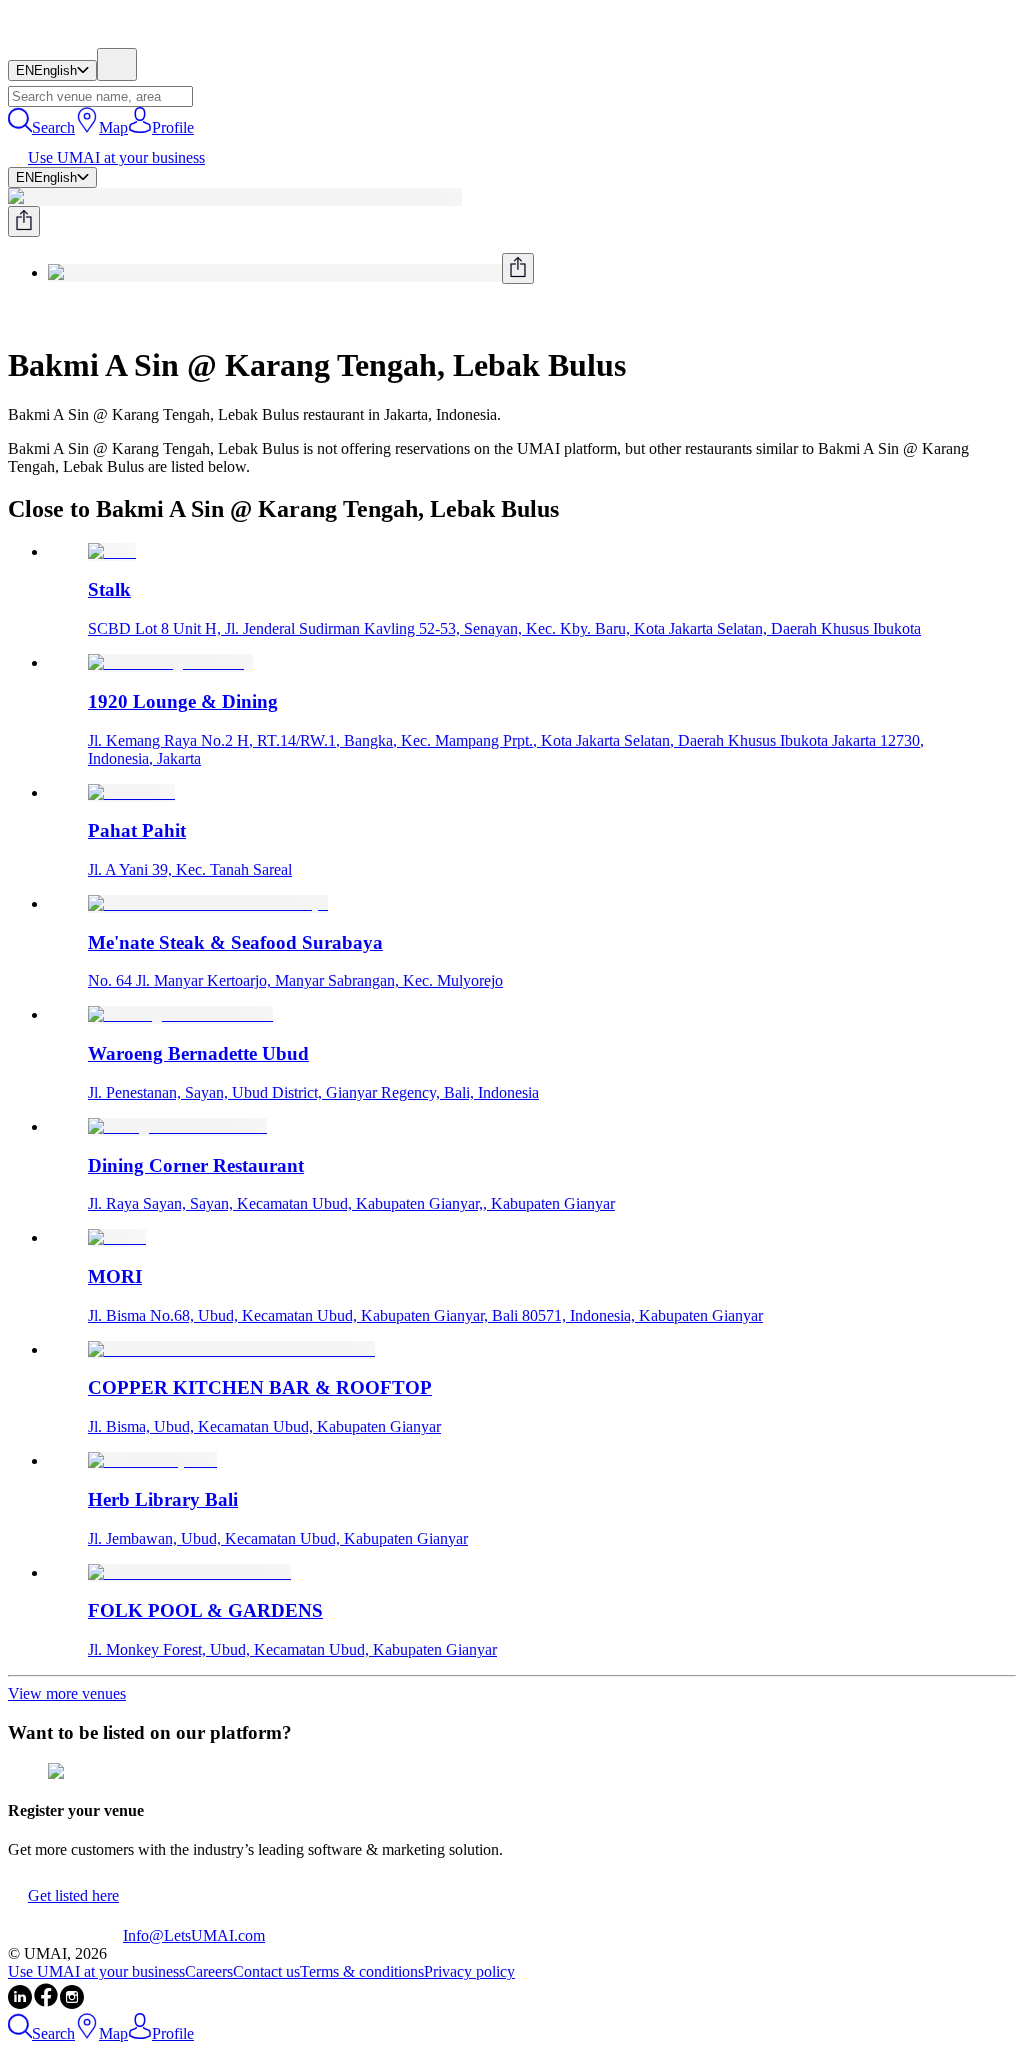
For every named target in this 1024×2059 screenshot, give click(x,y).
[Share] (24, 221)
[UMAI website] (65, 1935)
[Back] (16, 316)
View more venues (67, 1693)
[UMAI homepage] (65, 38)
